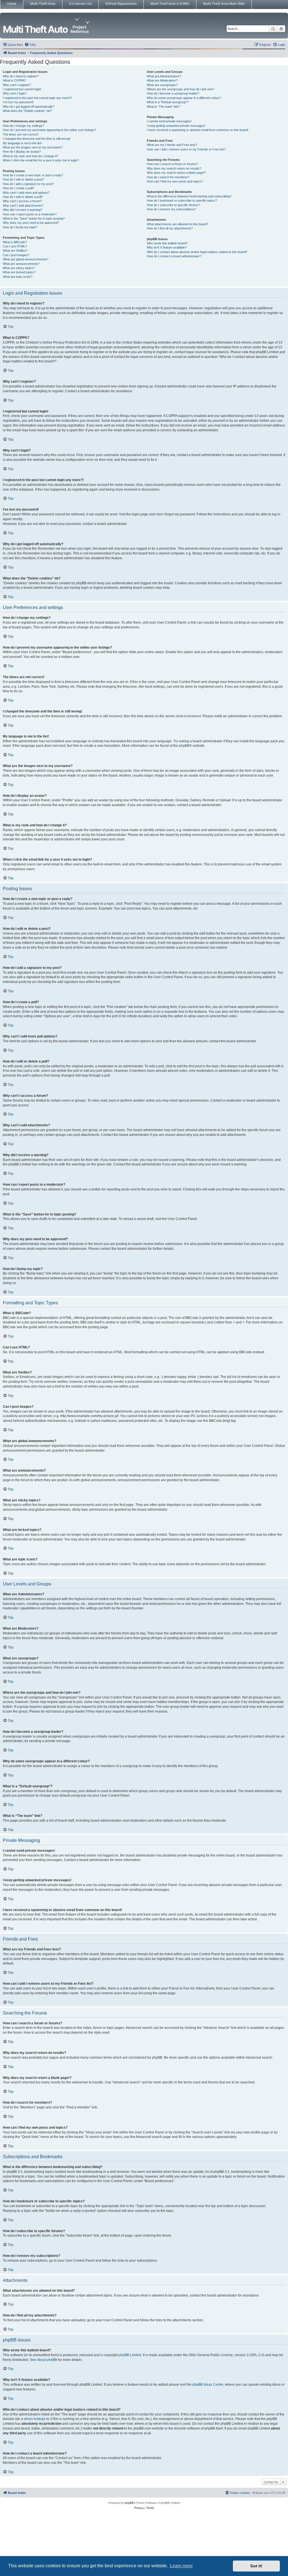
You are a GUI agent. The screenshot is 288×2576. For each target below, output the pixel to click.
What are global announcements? (26, 259)
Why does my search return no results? (174, 168)
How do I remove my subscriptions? (171, 209)
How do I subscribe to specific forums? (173, 205)
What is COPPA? (14, 80)
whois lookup (34, 2419)
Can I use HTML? (15, 246)
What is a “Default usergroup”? (168, 102)
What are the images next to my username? (33, 147)
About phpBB (47, 2360)
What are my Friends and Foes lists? (172, 145)
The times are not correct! (21, 134)
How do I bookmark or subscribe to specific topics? (182, 200)
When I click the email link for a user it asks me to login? (41, 160)
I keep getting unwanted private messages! (176, 126)
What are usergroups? (162, 85)
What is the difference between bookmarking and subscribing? (189, 196)
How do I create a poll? (18, 188)
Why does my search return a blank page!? (176, 173)
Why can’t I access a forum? (22, 201)
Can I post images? (16, 255)
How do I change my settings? (23, 126)
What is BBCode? (15, 242)
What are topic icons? (18, 277)
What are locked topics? (19, 272)
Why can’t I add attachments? (23, 206)
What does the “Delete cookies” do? (27, 111)
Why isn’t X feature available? (167, 247)
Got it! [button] (256, 2566)
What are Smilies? (15, 251)
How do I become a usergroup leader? (173, 93)
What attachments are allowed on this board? (177, 224)
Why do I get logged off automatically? (29, 107)
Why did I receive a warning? (22, 210)
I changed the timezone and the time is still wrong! (37, 139)
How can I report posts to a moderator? (30, 214)
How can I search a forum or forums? (172, 164)
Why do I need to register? (21, 76)
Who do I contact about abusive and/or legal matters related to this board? (197, 252)
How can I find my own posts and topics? (175, 181)
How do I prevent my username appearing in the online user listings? (49, 130)
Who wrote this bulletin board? (167, 243)
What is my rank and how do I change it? (31, 156)
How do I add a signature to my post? (28, 184)
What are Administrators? (164, 76)
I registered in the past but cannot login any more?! (37, 98)
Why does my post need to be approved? (31, 223)
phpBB (184, 746)
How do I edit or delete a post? (23, 179)
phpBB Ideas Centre (208, 2385)
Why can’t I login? (15, 93)
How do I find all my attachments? (170, 228)
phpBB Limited (130, 2355)
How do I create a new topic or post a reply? (33, 175)
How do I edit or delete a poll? (23, 197)
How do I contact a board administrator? (174, 256)
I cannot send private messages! (169, 121)
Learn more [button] (181, 2566)
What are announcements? (21, 264)
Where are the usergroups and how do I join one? (180, 89)
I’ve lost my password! (18, 102)
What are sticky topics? (19, 268)
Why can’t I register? (17, 85)
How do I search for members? (168, 177)
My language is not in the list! (22, 143)
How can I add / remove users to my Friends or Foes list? (186, 149)
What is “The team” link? (163, 107)
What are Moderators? (162, 80)
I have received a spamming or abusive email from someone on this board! (198, 130)
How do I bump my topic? (20, 227)
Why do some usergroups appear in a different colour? (184, 98)
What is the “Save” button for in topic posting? (34, 218)
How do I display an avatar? (22, 152)
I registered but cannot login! (22, 89)
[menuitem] (30, 45)
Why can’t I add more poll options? (26, 193)
